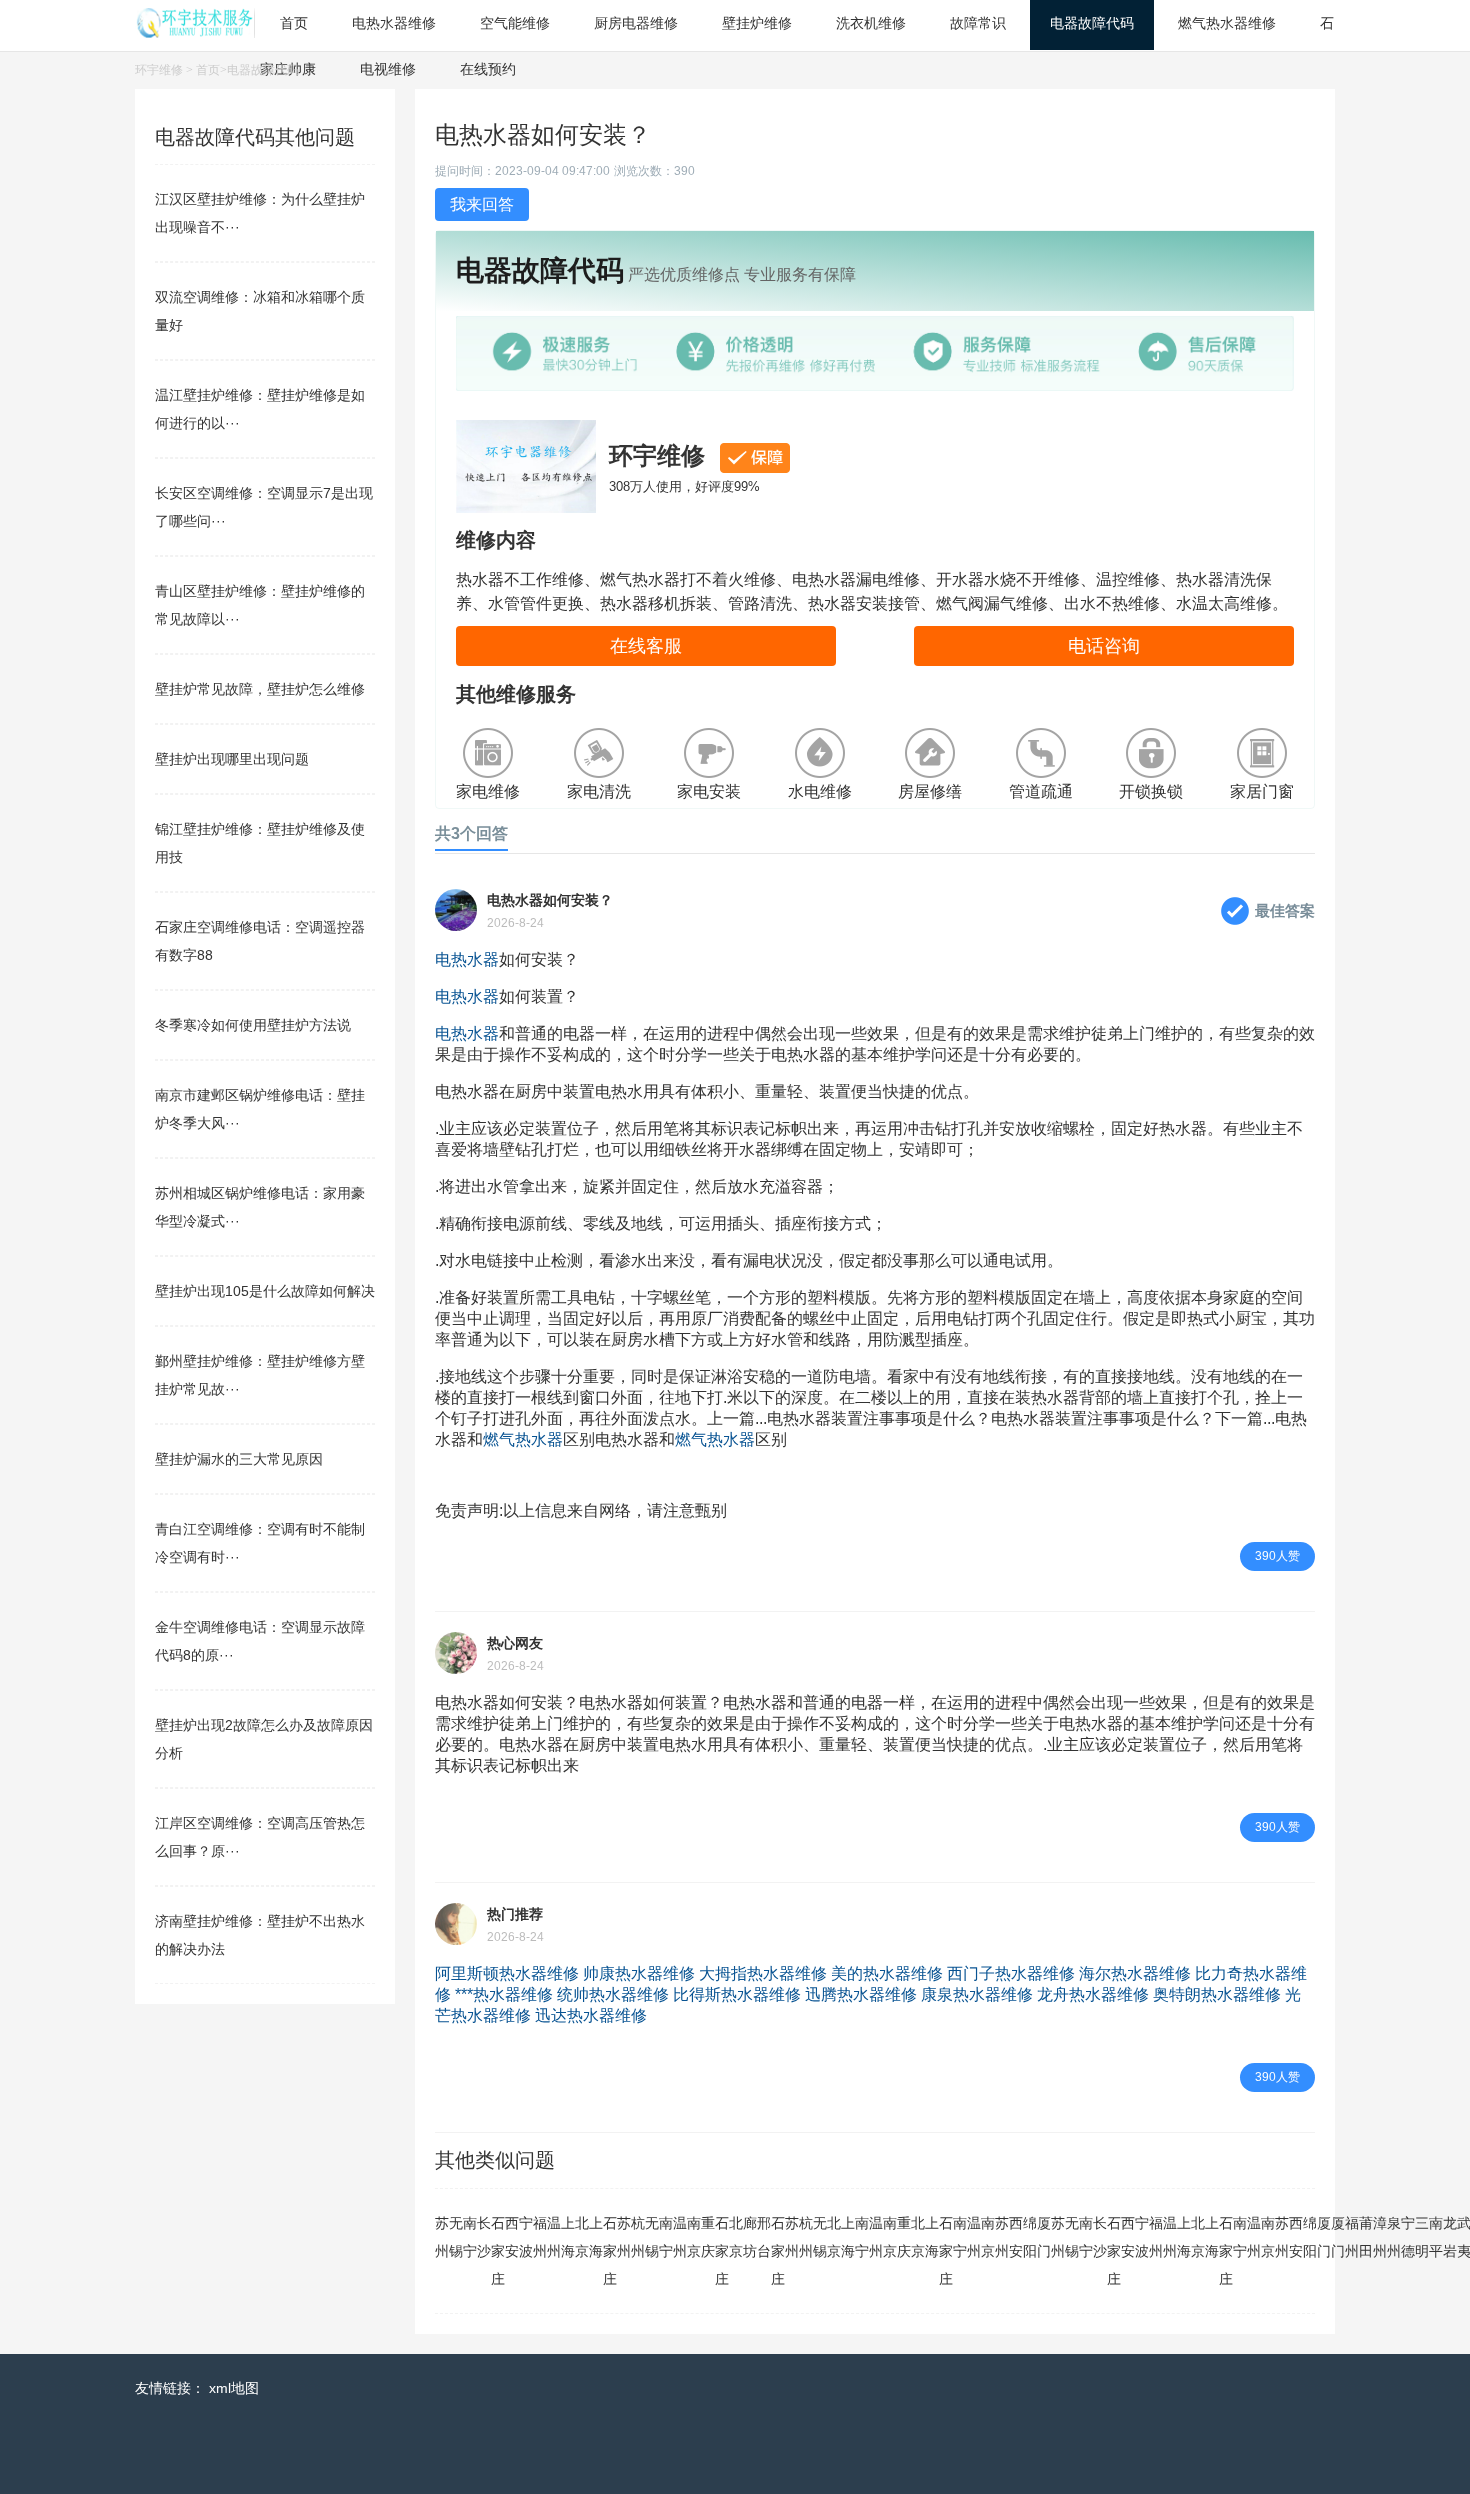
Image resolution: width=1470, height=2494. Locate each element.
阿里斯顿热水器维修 (507, 1973)
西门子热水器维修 (1011, 1973)
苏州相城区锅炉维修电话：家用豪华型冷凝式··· (260, 1207)
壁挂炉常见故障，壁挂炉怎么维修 (260, 689)
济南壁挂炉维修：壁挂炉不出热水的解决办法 (260, 1935)
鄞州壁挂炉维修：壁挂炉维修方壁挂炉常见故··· (260, 1375)
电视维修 (388, 69)
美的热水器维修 (887, 1973)
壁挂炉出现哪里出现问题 (232, 759)
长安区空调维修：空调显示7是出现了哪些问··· (264, 507)
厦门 (1044, 2237)
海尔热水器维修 (1135, 1973)
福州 (540, 2237)
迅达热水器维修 (591, 2015)
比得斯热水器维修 (737, 1994)
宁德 (1408, 2237)
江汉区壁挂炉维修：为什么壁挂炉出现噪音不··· (260, 213)
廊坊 (750, 2237)
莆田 (1366, 2237)
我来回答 (482, 204)
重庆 (708, 2237)
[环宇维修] (195, 32)
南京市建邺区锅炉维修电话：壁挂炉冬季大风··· (260, 1109)
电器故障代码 (263, 70)
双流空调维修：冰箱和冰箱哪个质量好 (260, 311)
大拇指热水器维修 (763, 1973)
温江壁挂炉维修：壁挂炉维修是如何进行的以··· (260, 409)
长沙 (484, 2237)
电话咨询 (1104, 646)
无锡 (456, 2237)
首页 (208, 70)
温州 (554, 2237)
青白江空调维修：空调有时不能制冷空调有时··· (260, 1543)
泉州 (1394, 2237)
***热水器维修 (504, 1994)
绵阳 (1030, 2237)
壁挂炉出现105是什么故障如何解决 (265, 1291)
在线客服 (646, 646)
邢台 (764, 2237)
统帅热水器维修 (613, 1994)
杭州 (638, 2237)
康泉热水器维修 (977, 1994)
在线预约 (488, 69)
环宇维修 (159, 70)
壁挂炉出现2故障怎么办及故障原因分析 (264, 1739)
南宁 (470, 2237)
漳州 (1380, 2237)
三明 (1422, 2237)
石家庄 (498, 2251)
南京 (694, 2237)
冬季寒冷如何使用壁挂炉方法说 (253, 1025)
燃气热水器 (523, 1439)
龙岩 (1450, 2237)
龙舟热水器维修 (1093, 1994)
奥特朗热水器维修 (1217, 1994)
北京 (582, 2237)
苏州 (442, 2237)
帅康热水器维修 (639, 1973)
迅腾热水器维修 (861, 1994)
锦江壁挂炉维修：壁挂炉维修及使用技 (260, 843)
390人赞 (1277, 1556)
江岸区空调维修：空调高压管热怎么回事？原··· (260, 1837)
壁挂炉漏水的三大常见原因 (239, 1459)
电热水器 (467, 959)
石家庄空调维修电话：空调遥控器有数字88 (260, 941)
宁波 (526, 2237)
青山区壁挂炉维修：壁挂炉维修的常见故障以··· (260, 605)
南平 (1436, 2237)
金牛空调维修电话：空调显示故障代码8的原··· (260, 1641)
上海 (568, 2237)
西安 (512, 2237)
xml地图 (234, 2388)
